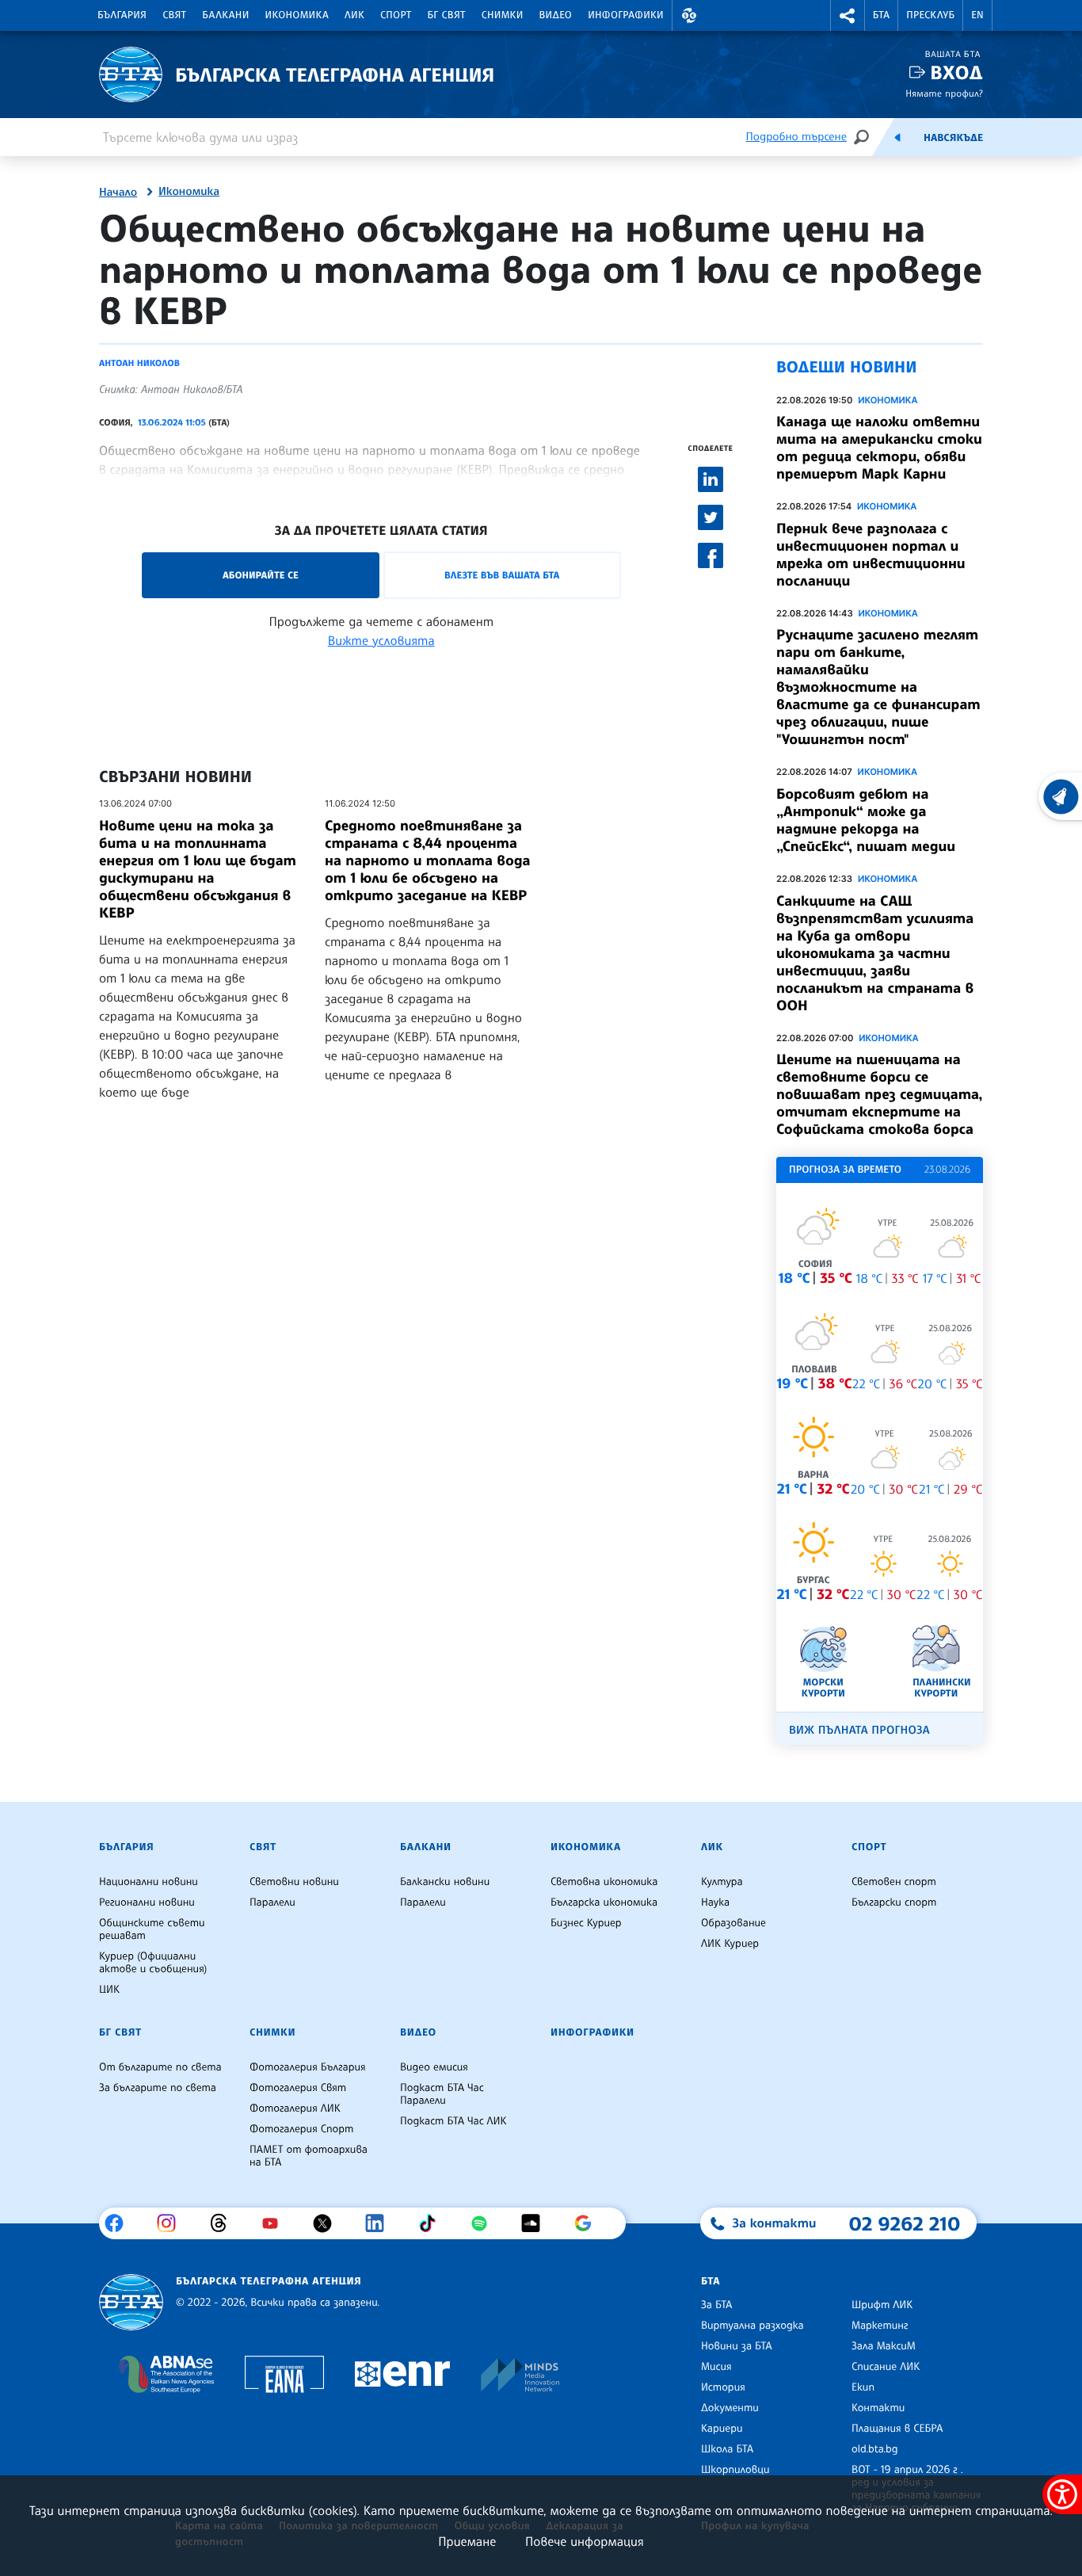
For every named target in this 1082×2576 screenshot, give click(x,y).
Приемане (467, 2541)
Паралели (272, 1902)
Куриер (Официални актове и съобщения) (153, 1963)
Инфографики (626, 15)
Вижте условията (381, 640)
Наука (715, 1902)
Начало (118, 193)
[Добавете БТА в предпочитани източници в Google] (589, 2223)
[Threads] (225, 2223)
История (723, 2387)
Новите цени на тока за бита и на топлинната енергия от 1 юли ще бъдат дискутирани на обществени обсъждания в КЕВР (198, 869)
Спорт (396, 15)
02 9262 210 (905, 2223)
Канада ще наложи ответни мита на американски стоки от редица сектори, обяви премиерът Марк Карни (879, 448)
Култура (722, 1882)
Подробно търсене (796, 137)
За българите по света (158, 2088)
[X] (328, 2223)
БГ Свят (447, 15)
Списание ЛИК (886, 2367)
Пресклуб (930, 15)
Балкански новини (445, 1882)
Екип (863, 2387)
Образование (733, 1923)
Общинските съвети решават (152, 1929)
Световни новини (294, 1882)
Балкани (225, 15)
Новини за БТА (737, 2346)
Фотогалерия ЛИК (295, 2109)
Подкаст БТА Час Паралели (442, 2094)
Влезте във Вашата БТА (502, 575)
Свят (174, 15)
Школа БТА (727, 2449)
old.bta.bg (875, 2449)
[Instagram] (172, 2223)
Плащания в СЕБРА (897, 2429)
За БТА (716, 2305)
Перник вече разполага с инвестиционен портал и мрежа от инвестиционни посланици (871, 555)
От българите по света (160, 2067)
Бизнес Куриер (586, 1923)
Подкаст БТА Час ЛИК (453, 2121)
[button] (689, 15)
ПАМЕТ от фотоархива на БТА (309, 2156)
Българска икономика (604, 1902)
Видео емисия (434, 2067)
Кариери (722, 2429)
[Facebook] (120, 2223)
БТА (881, 15)
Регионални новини (147, 1902)
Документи (730, 2408)
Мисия (716, 2367)
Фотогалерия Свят (298, 2088)
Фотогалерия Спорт (301, 2129)
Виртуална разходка (752, 2326)
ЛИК (354, 15)
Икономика (297, 15)
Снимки (503, 15)
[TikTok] (433, 2223)
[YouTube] (276, 2223)
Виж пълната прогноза (859, 1730)
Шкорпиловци (735, 2470)
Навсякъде (953, 138)
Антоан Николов (139, 363)
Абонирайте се (261, 575)
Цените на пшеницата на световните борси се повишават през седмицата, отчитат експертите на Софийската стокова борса (879, 1094)
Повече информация (585, 2541)
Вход (956, 73)
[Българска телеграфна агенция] (131, 2302)
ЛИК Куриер (730, 1944)
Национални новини (149, 1882)
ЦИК (109, 1990)
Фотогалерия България (308, 2067)
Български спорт (894, 1902)
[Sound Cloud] (537, 2223)
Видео (556, 15)
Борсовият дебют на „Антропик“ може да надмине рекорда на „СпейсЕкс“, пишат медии (866, 820)
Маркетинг (880, 2326)
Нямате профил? (944, 93)
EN (977, 15)
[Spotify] (485, 2223)
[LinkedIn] (381, 2223)
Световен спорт (894, 1882)
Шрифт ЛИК (882, 2305)
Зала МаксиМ (884, 2346)
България (122, 15)
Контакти (878, 2408)
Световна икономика (604, 1882)
